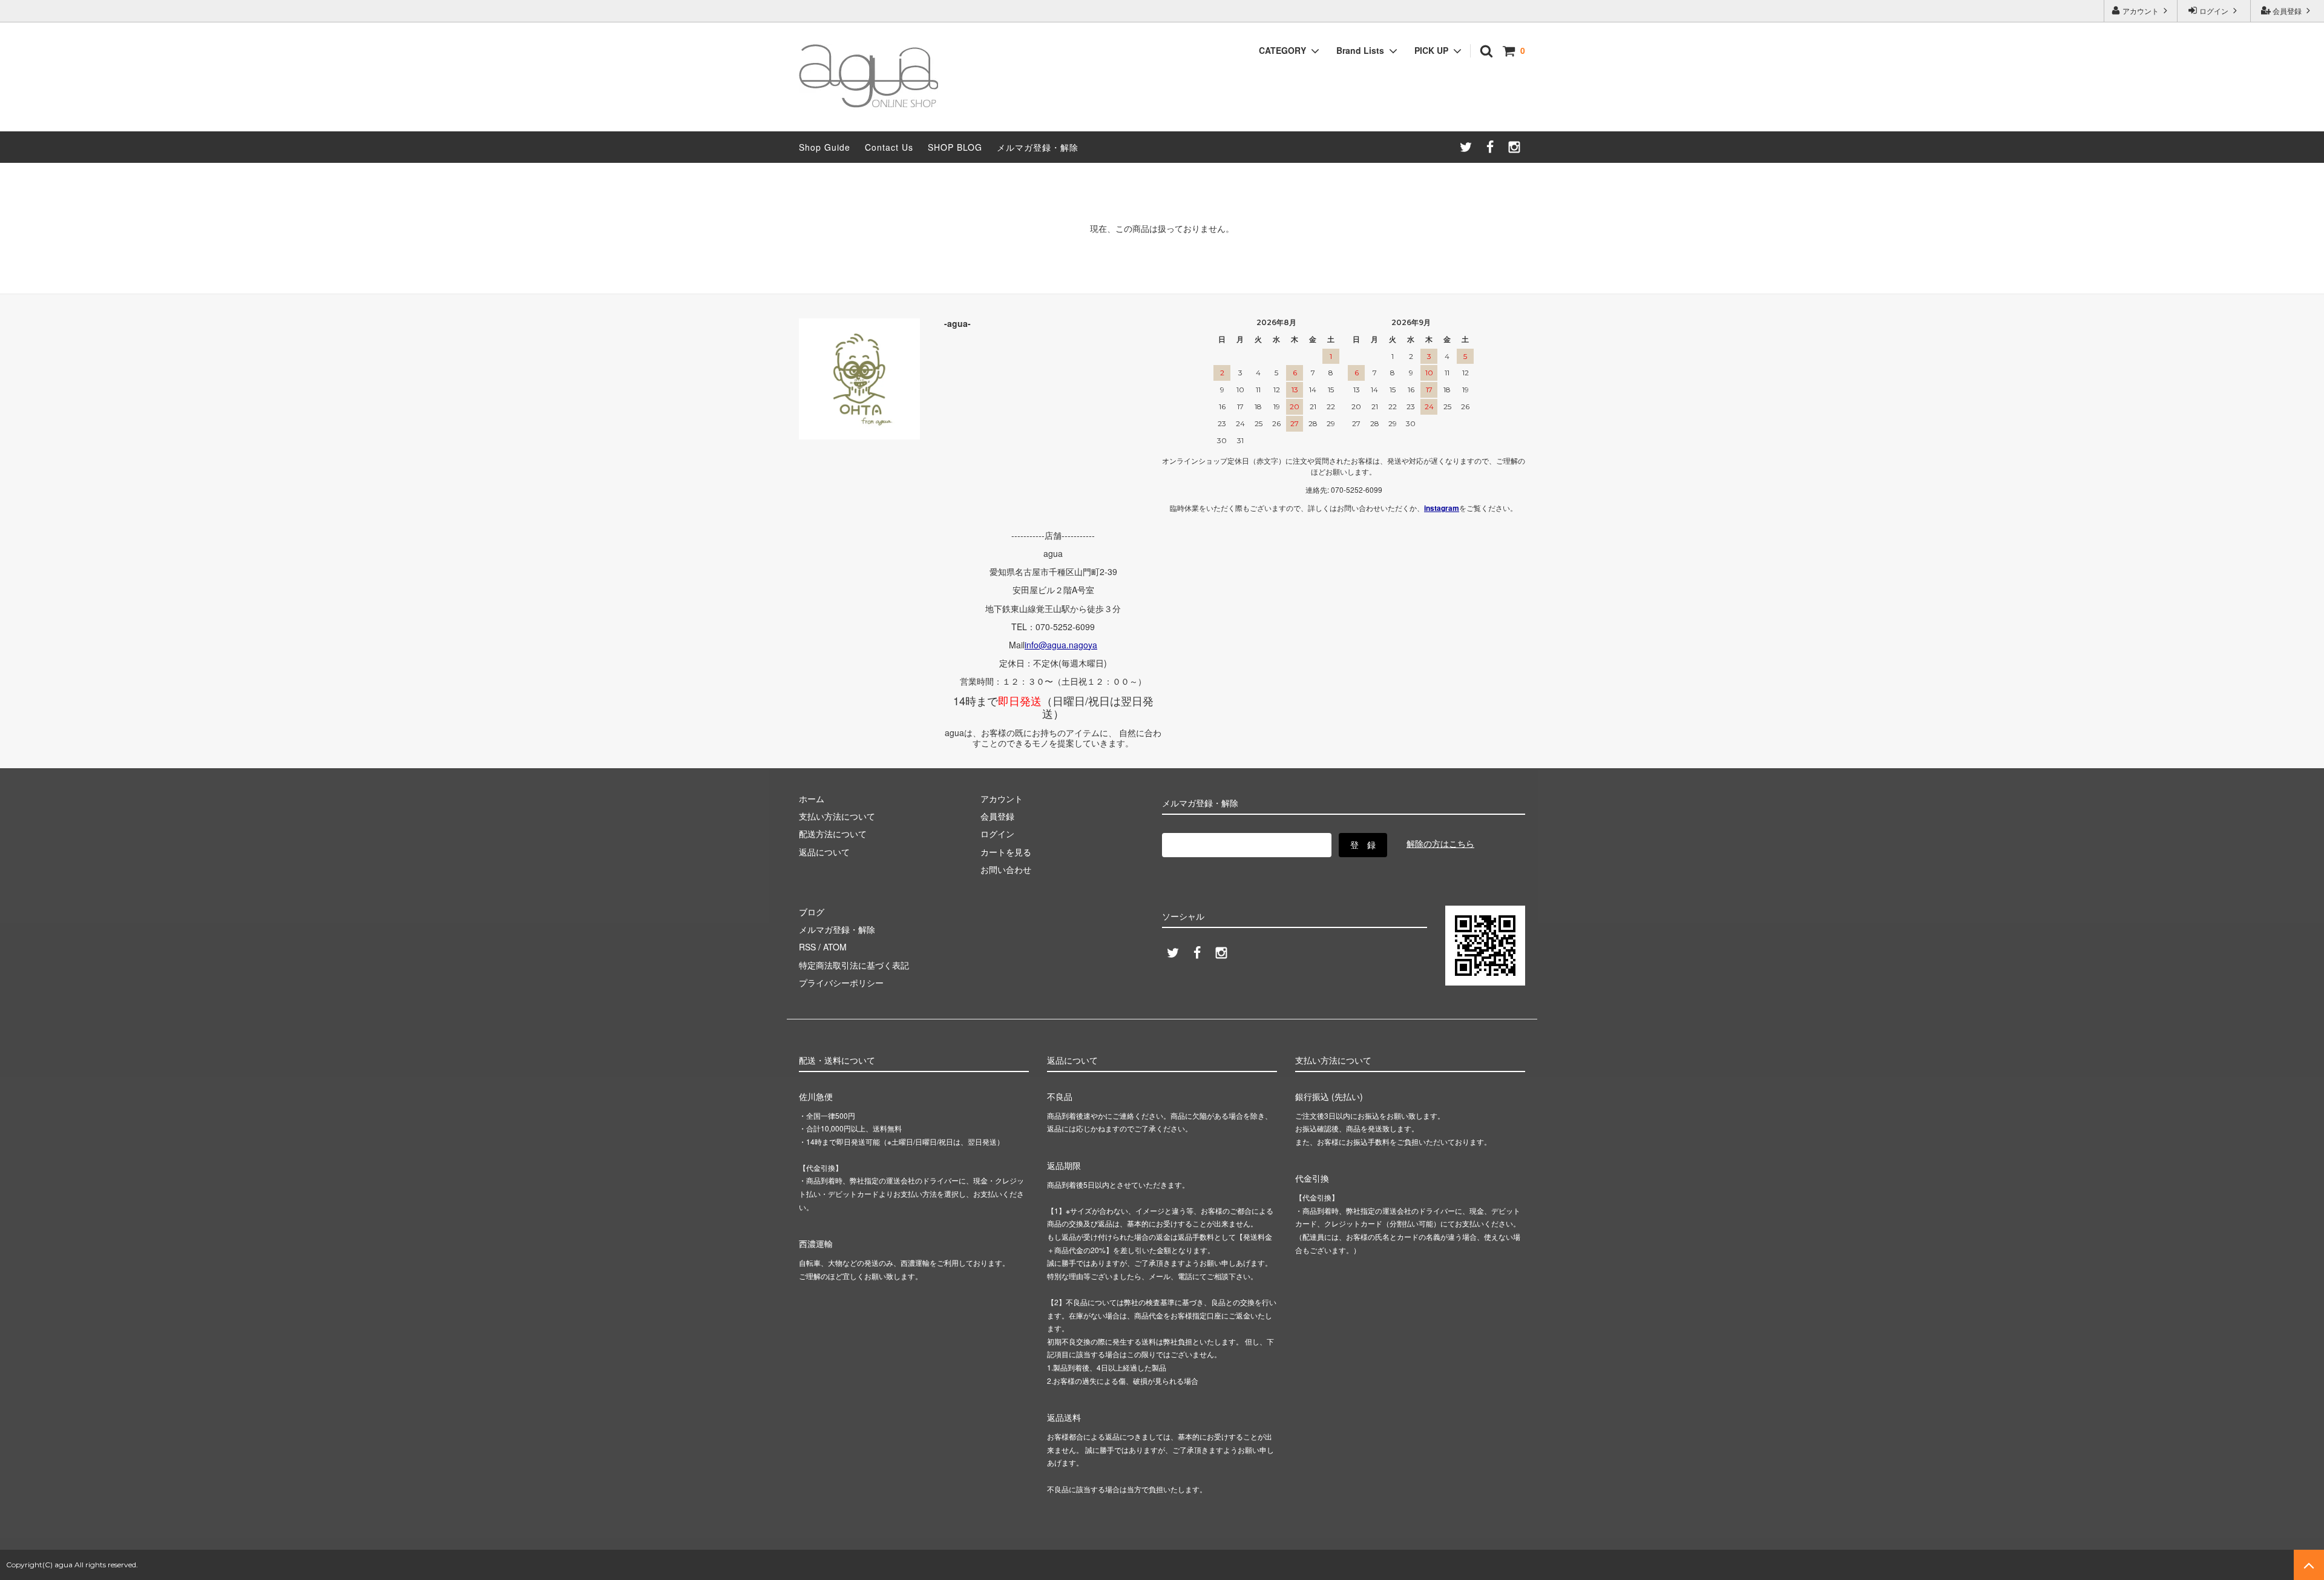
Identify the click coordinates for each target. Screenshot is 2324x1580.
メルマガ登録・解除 (1038, 147)
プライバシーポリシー (841, 983)
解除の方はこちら (1440, 843)
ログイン (2214, 11)
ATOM (835, 947)
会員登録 (2287, 11)
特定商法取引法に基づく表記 (854, 965)
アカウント (2141, 11)
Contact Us (889, 147)
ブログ (812, 912)
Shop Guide (825, 147)
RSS (807, 947)
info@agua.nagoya (1061, 645)
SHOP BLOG (955, 147)
